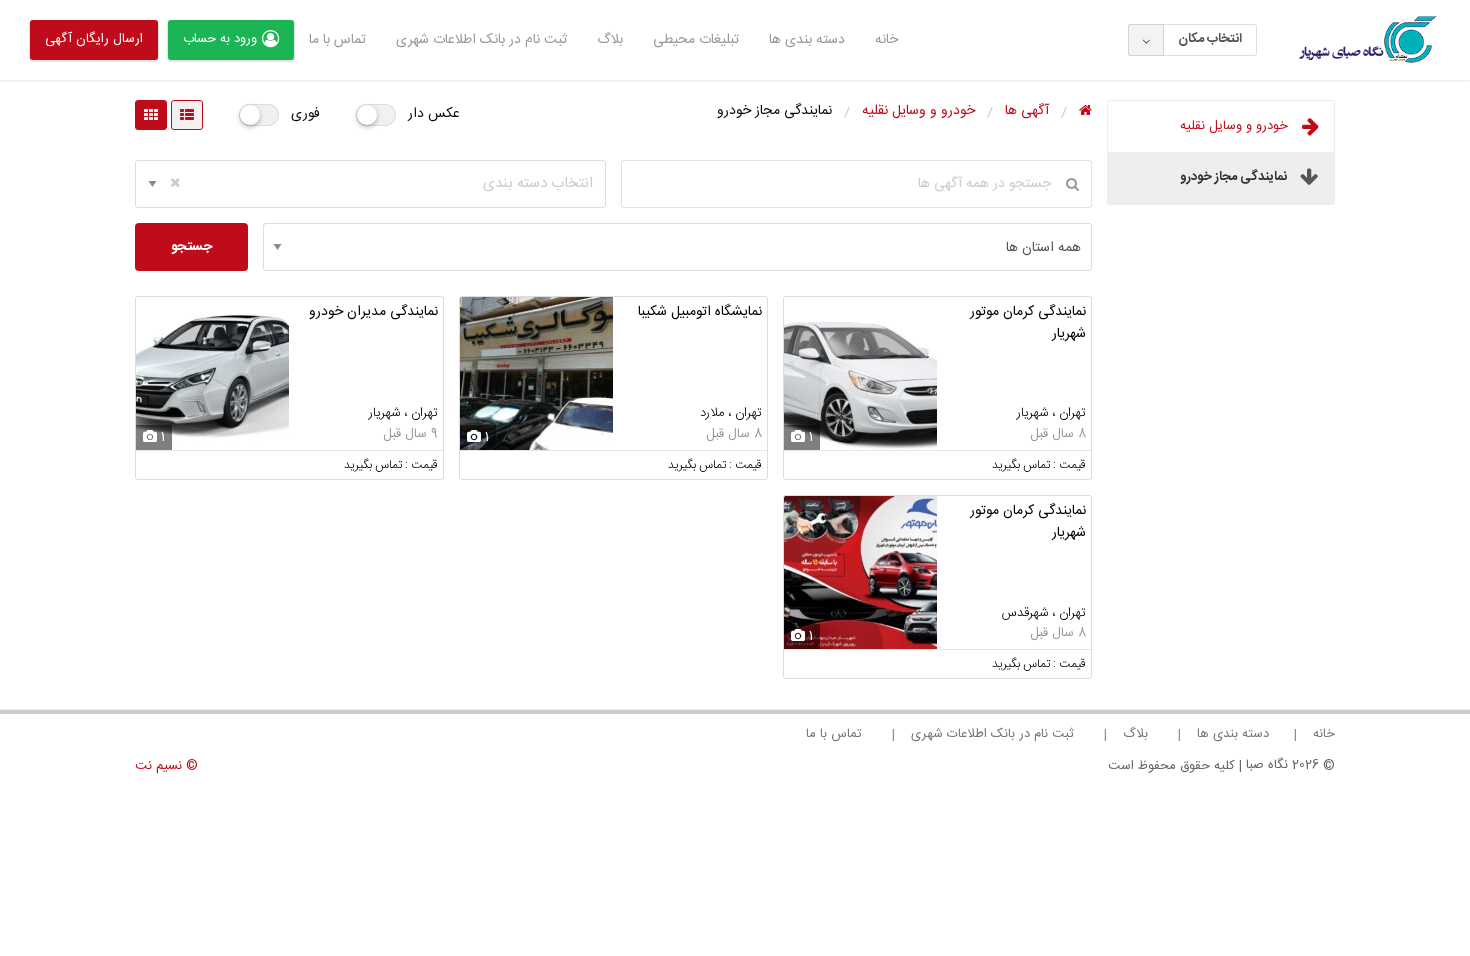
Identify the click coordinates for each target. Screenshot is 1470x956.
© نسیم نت (166, 766)
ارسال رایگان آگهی (94, 39)
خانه (886, 40)
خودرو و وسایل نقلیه (1236, 126)
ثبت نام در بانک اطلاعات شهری (481, 40)
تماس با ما (337, 40)
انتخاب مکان (1210, 39)
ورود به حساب (220, 39)
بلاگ (610, 40)
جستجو (191, 247)
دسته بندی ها (807, 40)
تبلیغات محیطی (696, 40)
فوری (305, 114)
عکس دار (434, 114)
